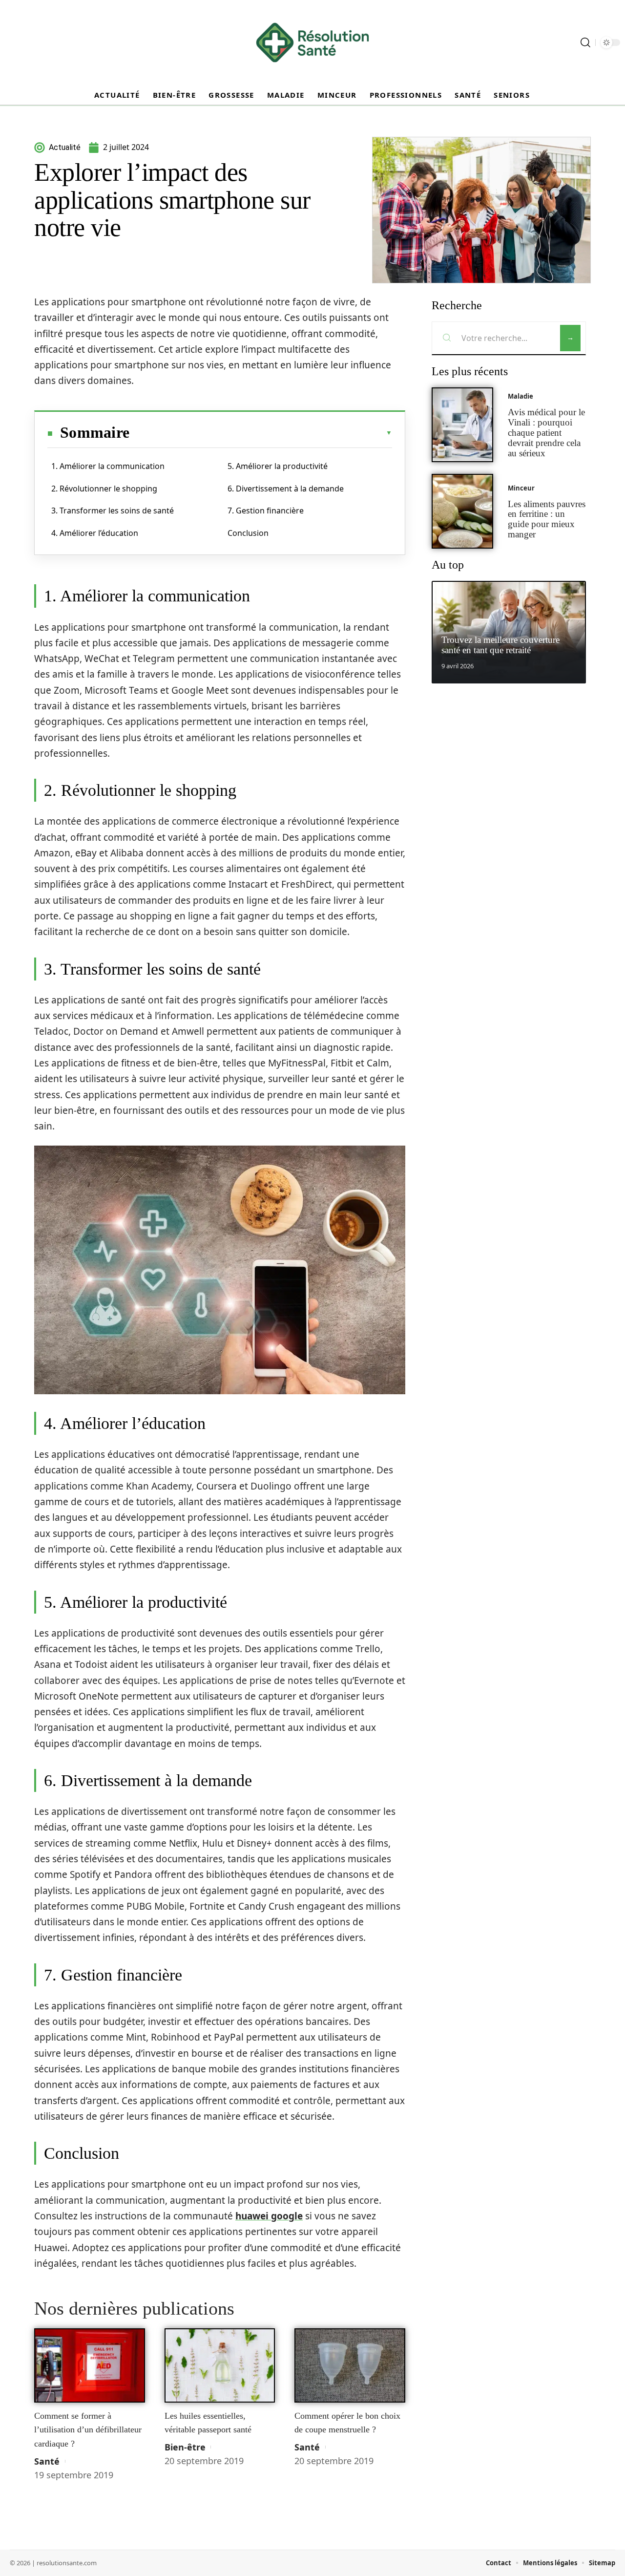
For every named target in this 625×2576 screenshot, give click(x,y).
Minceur (521, 488)
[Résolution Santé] (312, 43)
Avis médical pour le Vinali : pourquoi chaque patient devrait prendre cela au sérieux (546, 432)
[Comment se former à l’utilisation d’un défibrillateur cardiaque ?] (90, 2365)
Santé (47, 2461)
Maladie (521, 396)
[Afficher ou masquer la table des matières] (261, 433)
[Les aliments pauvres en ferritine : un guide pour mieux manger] (462, 511)
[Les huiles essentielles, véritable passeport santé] (220, 2365)
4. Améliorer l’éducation (95, 533)
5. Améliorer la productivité (278, 466)
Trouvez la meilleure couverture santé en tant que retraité (500, 645)
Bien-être (185, 2447)
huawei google (269, 2216)
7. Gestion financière (266, 511)
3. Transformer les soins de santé (113, 511)
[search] (585, 43)
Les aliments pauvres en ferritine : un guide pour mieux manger (547, 519)
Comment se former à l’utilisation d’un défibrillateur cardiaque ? (88, 2430)
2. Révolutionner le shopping (104, 489)
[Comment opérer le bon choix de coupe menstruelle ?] (350, 2365)
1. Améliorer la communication (108, 466)
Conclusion (248, 533)
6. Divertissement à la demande (286, 489)
